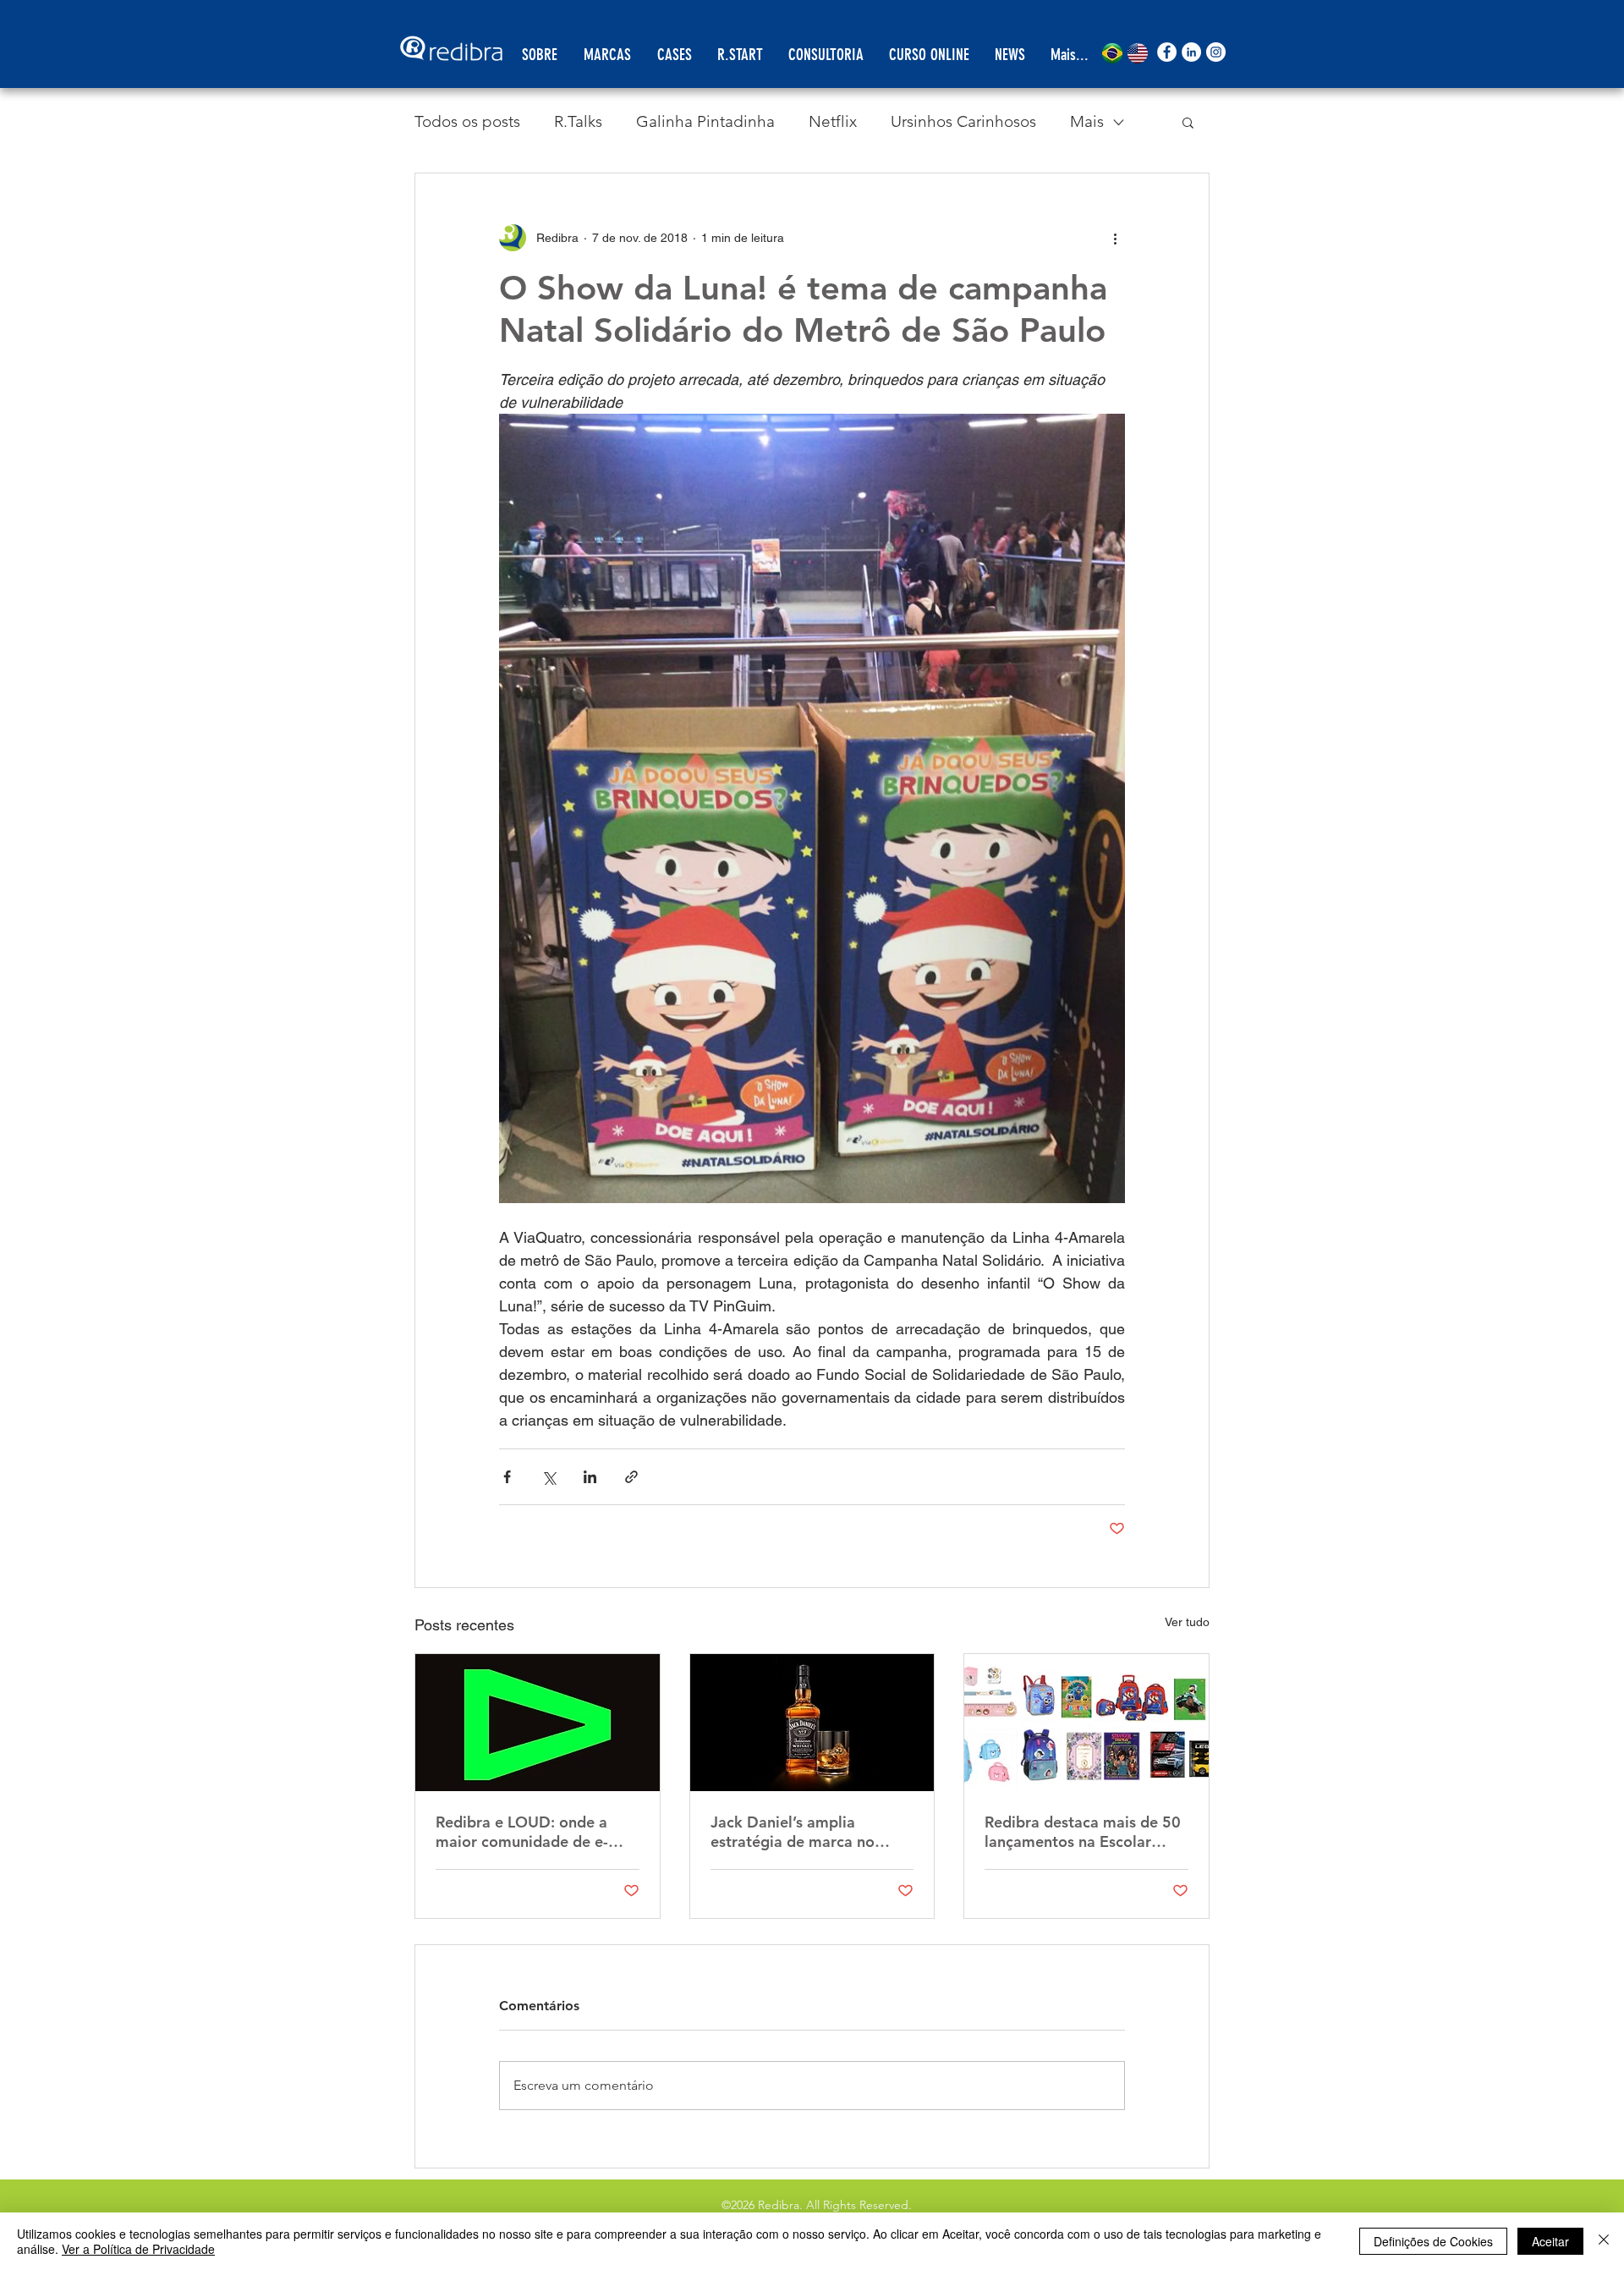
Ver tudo (1187, 1622)
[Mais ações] (1115, 238)
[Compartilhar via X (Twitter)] (549, 1477)
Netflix (833, 121)
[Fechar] (1604, 2241)
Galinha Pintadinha (705, 121)
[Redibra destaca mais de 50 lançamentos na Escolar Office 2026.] (1086, 1723)
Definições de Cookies (1433, 2241)
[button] (1188, 122)
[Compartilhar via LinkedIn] (590, 1477)
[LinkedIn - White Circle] (1191, 52)
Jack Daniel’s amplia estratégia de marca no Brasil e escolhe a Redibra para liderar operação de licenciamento (801, 1832)
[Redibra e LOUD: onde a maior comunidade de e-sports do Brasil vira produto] (538, 1723)
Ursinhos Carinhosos (963, 121)
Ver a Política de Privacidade (138, 2249)
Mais (1087, 121)
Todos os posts (467, 121)
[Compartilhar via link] (631, 1477)
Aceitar (1550, 2241)
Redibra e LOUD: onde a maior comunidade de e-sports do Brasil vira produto (537, 1832)
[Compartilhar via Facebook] (507, 1477)
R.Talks (578, 121)
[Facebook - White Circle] (1167, 52)
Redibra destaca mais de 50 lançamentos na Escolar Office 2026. (1083, 1832)
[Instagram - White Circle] (1216, 52)
